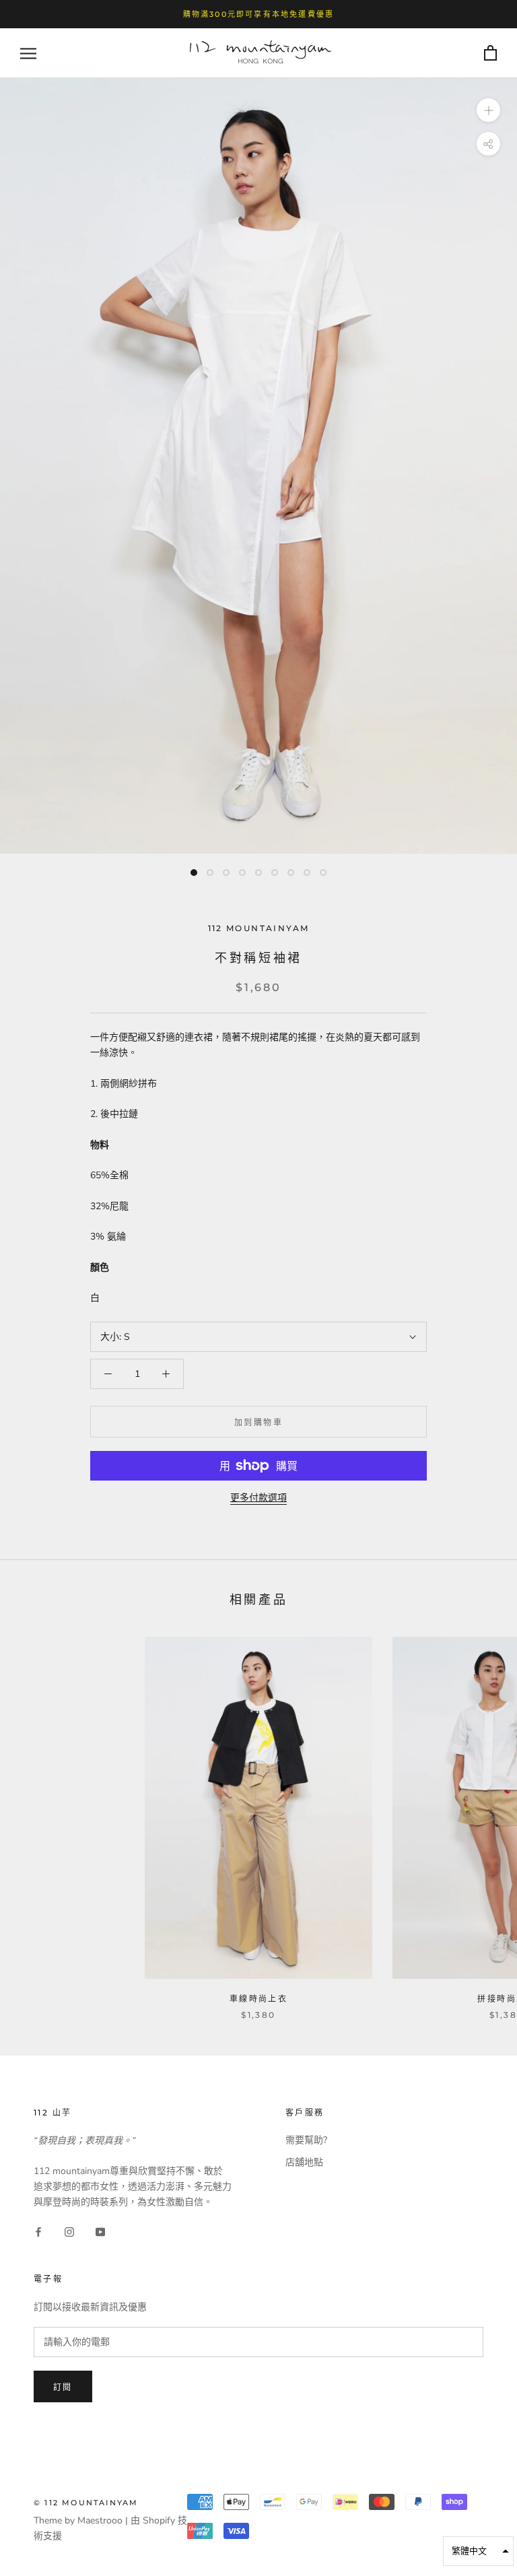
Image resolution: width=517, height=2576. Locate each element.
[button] (478, 2551)
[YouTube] (100, 2231)
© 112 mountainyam (86, 2503)
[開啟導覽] (28, 54)
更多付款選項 (258, 1498)
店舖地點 (304, 2162)
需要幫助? (306, 2140)
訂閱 (63, 2387)
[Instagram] (69, 2231)
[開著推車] (490, 54)
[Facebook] (38, 2231)
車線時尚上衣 (258, 1999)
